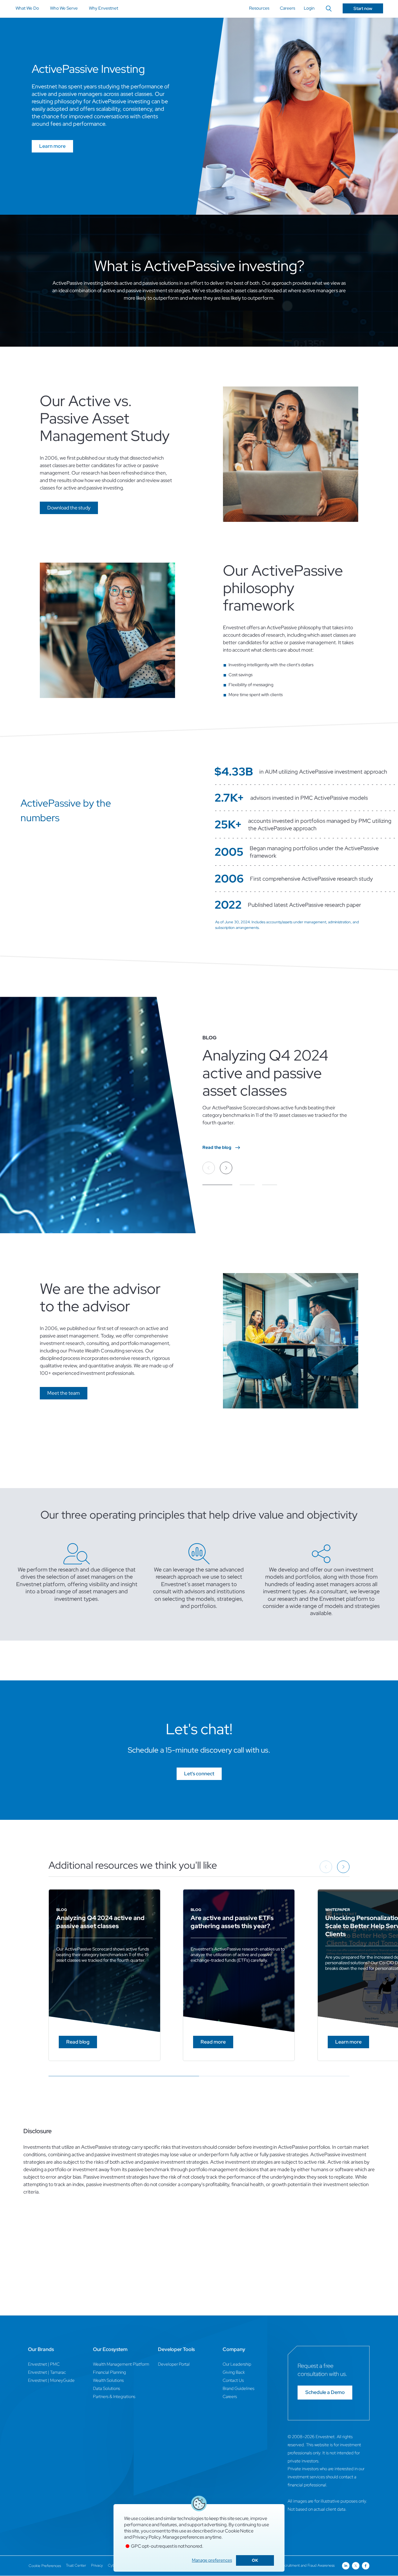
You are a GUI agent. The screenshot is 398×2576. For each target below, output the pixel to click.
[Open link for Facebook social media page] (366, 2566)
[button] (69, 508)
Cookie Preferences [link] (45, 2566)
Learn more (52, 146)
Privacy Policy (147, 2537)
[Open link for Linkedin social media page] (346, 2566)
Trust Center (76, 2565)
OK (255, 2560)
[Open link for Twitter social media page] (356, 2566)
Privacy (97, 2565)
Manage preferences (212, 2560)
